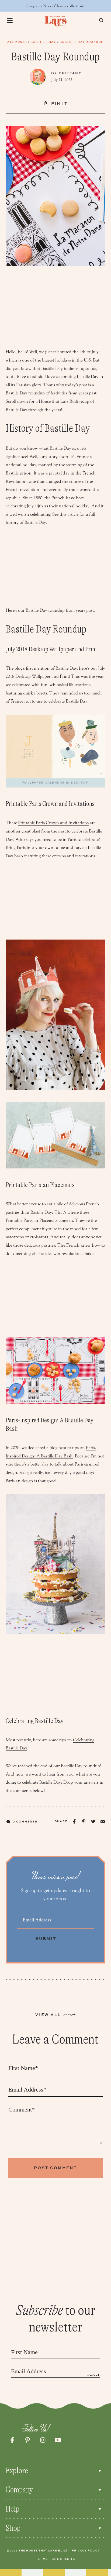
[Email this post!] (103, 1822)
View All (48, 2015)
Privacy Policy (86, 2550)
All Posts (17, 42)
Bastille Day (43, 42)
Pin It (59, 103)
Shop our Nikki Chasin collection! (55, 6)
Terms (42, 2559)
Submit (46, 1939)
